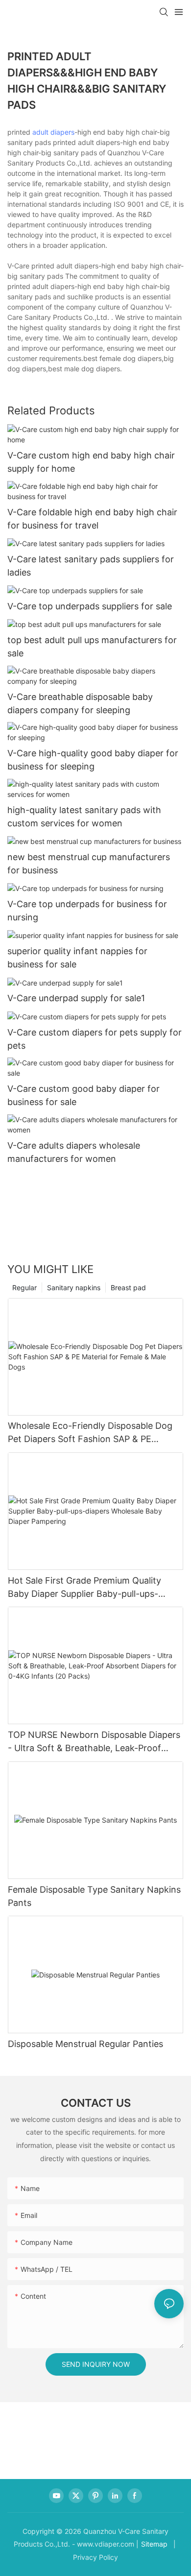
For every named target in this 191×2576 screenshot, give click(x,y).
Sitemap (154, 2544)
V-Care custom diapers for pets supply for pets (95, 1039)
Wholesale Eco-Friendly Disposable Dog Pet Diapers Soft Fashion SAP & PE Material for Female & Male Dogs (90, 1433)
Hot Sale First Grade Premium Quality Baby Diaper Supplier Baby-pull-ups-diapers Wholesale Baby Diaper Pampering (95, 1588)
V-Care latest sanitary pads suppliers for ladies (91, 566)
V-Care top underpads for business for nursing (87, 911)
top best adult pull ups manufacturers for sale (92, 647)
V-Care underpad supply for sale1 (76, 998)
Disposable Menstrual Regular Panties (85, 2044)
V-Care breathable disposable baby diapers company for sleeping (80, 703)
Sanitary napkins (74, 1288)
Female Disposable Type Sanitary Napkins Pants (94, 1896)
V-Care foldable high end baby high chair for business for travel (92, 519)
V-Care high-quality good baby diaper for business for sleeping (93, 760)
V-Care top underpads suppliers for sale (90, 606)
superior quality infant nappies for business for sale (77, 958)
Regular (24, 1288)
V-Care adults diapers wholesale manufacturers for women (74, 1152)
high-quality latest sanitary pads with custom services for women (84, 817)
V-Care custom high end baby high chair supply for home (91, 462)
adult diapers (53, 132)
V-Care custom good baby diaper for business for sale (84, 1095)
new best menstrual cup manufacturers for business (89, 864)
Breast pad (128, 1288)
